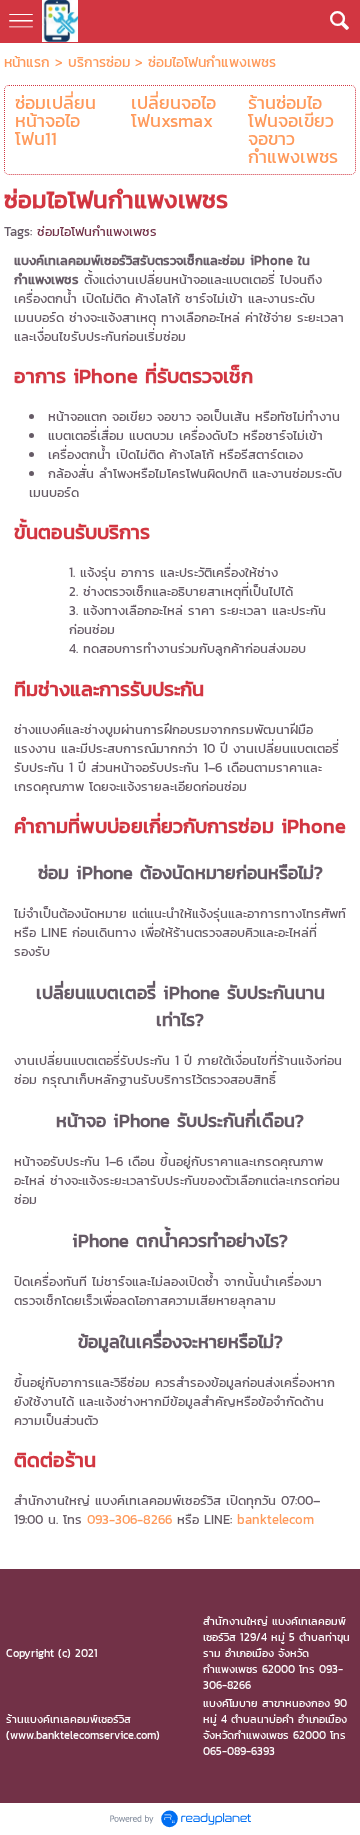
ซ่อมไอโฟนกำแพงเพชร (97, 231)
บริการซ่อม (99, 62)
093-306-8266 (129, 1519)
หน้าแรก (27, 62)
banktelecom (275, 1519)
